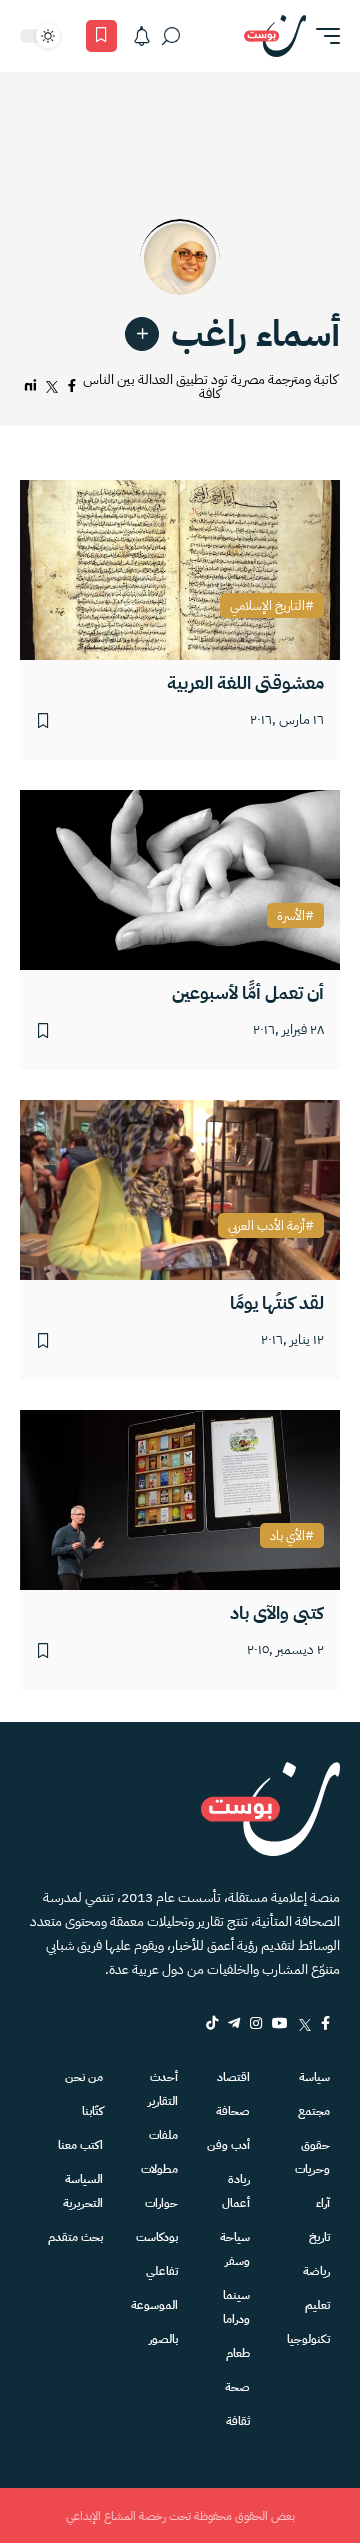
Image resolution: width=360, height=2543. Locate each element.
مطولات (159, 2169)
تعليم (317, 2305)
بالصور (163, 2339)
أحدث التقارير (163, 2089)
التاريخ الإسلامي (267, 606)
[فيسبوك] (72, 386)
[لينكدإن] (30, 386)
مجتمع (314, 2111)
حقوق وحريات (312, 2157)
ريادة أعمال (236, 2191)
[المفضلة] (101, 36)
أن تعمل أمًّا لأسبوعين (248, 992)
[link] (142, 334)
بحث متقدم (75, 2237)
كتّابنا (92, 2111)
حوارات (161, 2203)
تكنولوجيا (308, 2339)
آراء (323, 2203)
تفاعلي (162, 2271)
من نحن (84, 2077)
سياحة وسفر (235, 2249)
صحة (237, 2387)
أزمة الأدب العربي (266, 1226)
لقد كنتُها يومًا (277, 1302)
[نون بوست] (275, 36)
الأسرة (291, 916)
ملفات (163, 2135)
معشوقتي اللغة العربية (245, 682)
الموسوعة (154, 2305)
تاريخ (319, 2237)
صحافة (233, 2111)
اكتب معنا (80, 2145)
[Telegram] (234, 2023)
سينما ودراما (236, 2307)
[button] (323, 36)
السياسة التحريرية (83, 2191)
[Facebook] (325, 2023)
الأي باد (287, 1536)
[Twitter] (304, 2023)
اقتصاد (233, 2077)
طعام (238, 2353)
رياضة (316, 2271)
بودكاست (157, 2237)
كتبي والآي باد (277, 1612)
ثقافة (238, 2421)
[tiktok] (212, 2023)
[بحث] (171, 36)
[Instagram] (256, 2023)
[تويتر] (52, 386)
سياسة (314, 2077)
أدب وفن (228, 2145)
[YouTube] (280, 2023)
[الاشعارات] (142, 36)
